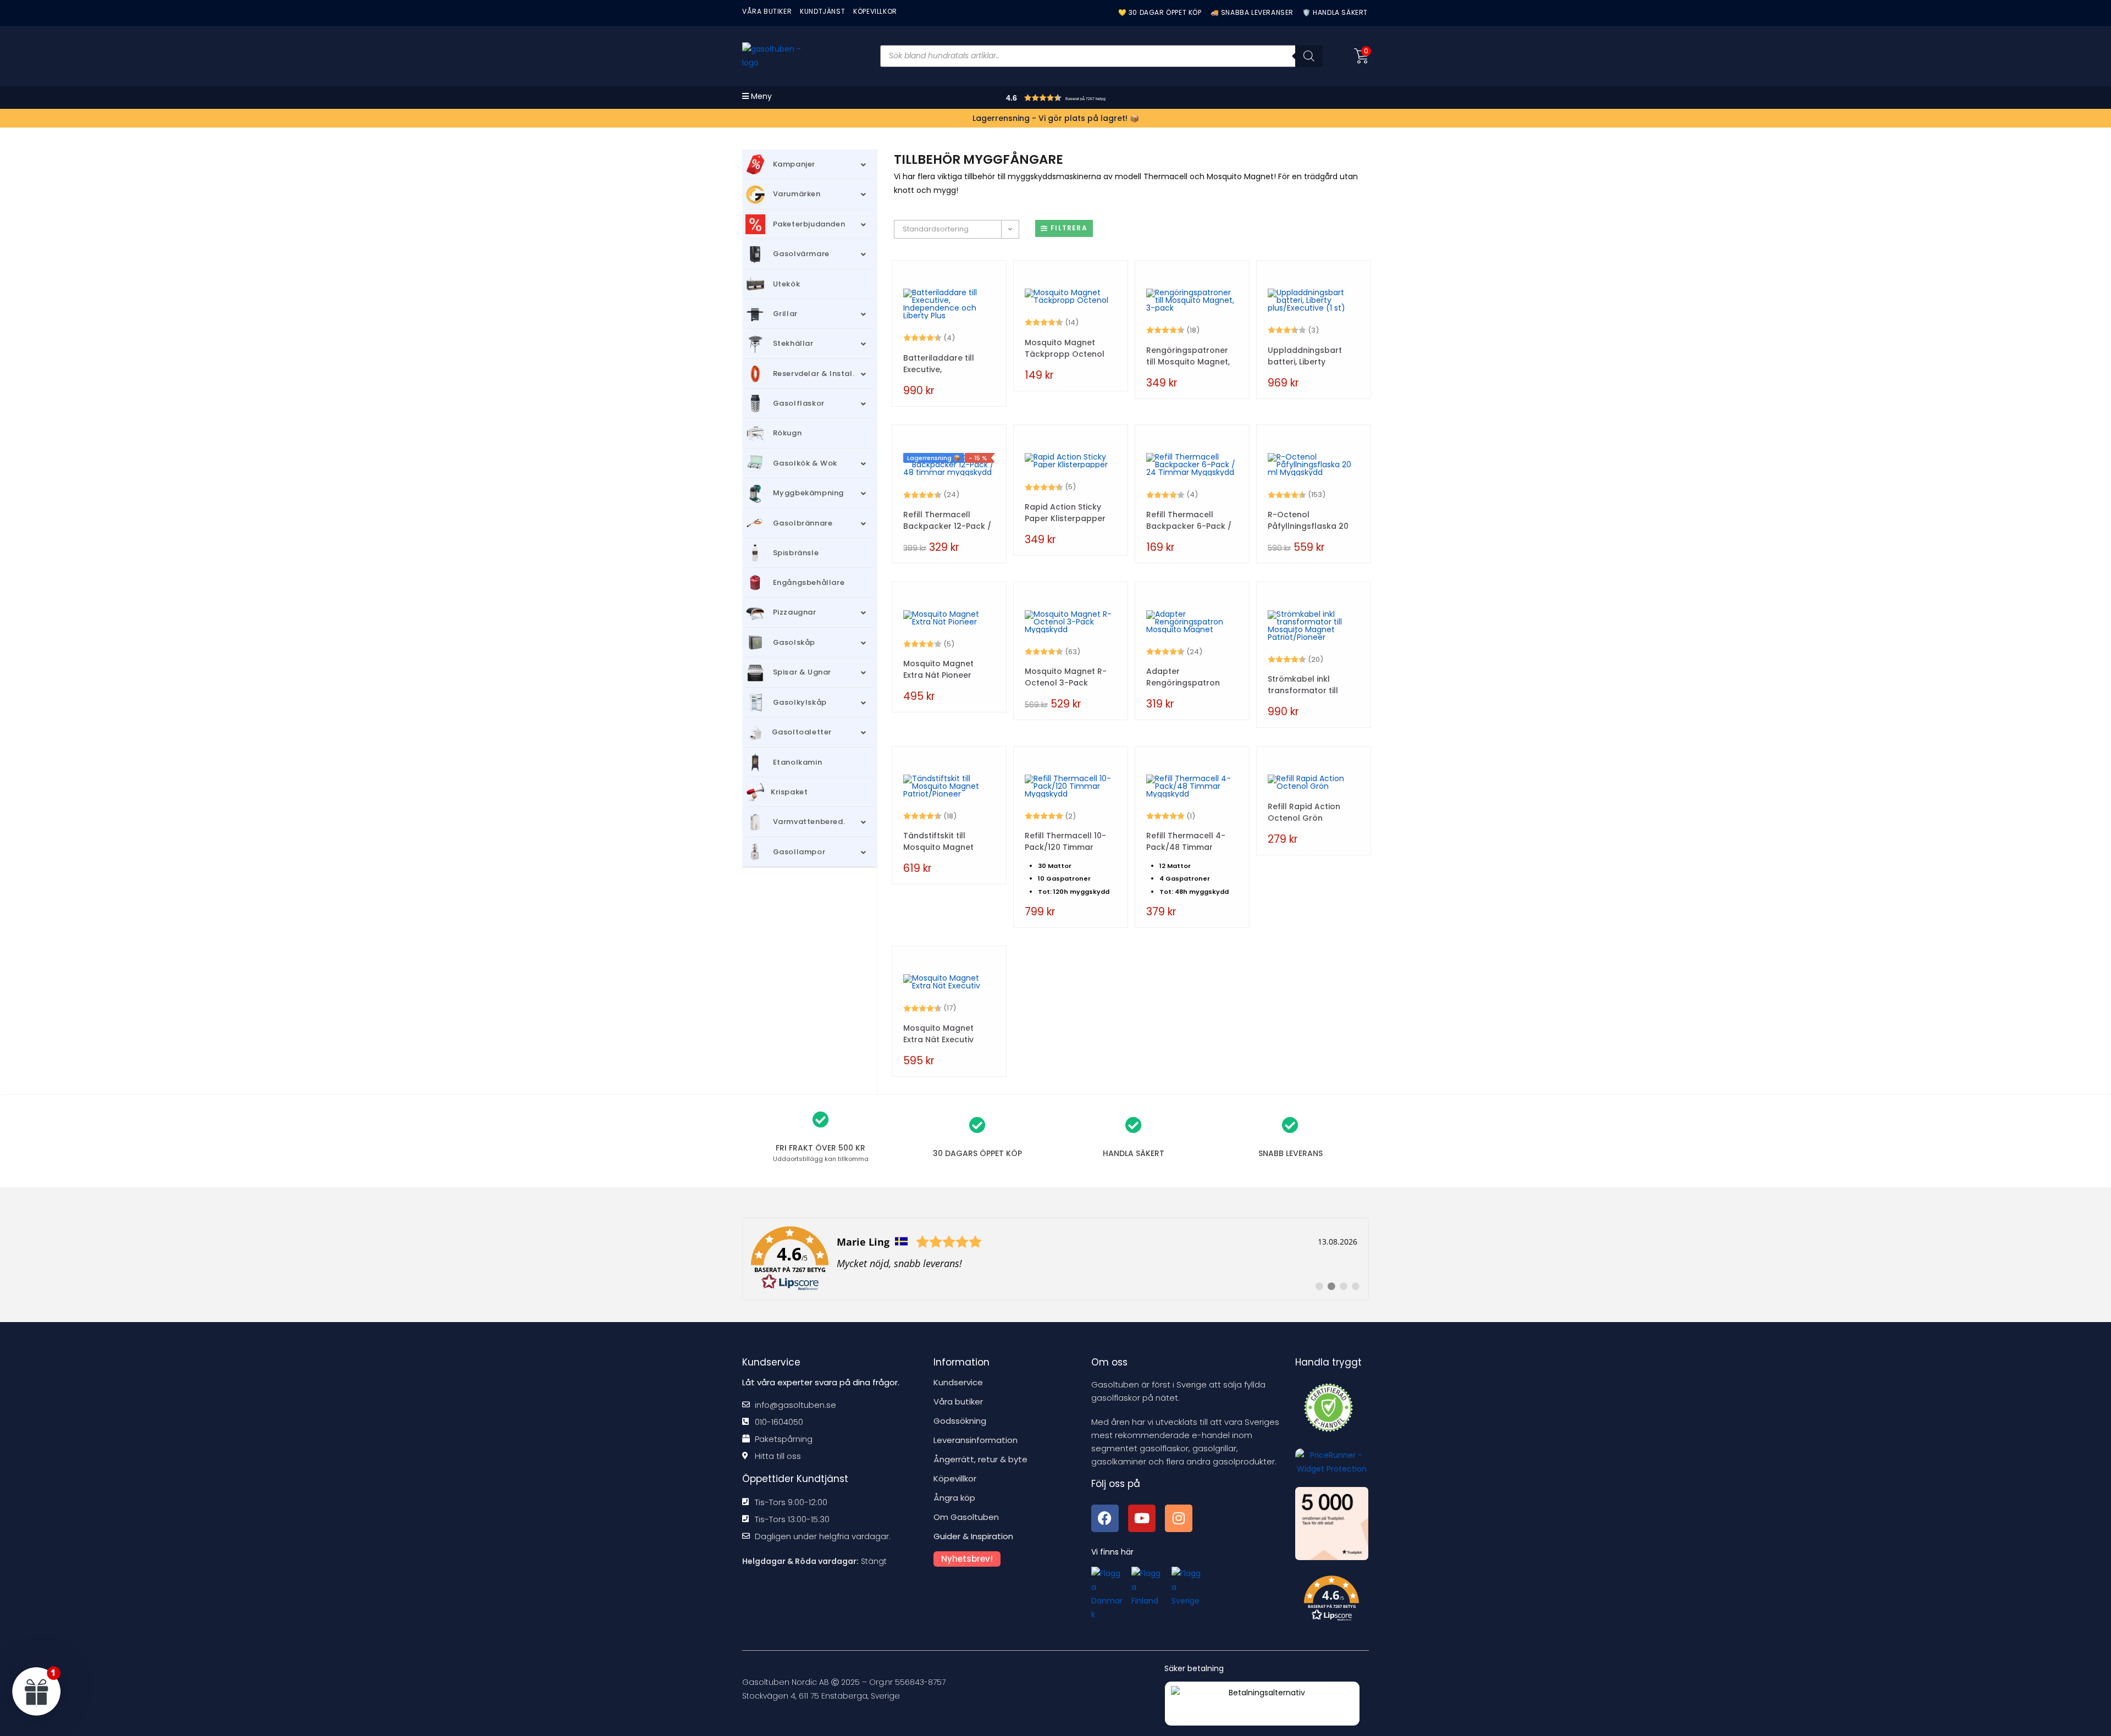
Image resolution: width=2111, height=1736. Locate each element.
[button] (1078, 99)
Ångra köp (954, 1498)
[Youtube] (1142, 1518)
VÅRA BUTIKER (767, 11)
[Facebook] (1105, 1518)
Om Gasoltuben (966, 1517)
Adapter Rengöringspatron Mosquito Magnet (1183, 677)
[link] (1055, 1259)
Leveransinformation (976, 1440)
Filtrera (1069, 228)
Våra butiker (958, 1401)
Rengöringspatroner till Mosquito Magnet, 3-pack (1188, 356)
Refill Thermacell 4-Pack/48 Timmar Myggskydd (1186, 842)
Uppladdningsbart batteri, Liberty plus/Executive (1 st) (1308, 356)
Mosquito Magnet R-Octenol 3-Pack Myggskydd (1066, 677)
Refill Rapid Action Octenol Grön (1304, 812)
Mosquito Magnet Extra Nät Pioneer (938, 669)
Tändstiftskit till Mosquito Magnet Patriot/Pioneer (938, 842)
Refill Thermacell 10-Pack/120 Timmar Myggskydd (1065, 842)
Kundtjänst (822, 11)
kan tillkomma (821, 1159)
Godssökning (960, 1421)
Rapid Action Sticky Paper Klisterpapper (1065, 513)
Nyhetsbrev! (967, 1559)
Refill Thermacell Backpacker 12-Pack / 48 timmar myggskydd (949, 521)
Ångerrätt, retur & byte (980, 1459)
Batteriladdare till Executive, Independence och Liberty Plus (941, 364)
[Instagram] (1179, 1518)
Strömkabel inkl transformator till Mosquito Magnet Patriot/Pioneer (1303, 685)
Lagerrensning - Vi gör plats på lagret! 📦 (1056, 118)
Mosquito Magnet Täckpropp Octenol (1065, 348)
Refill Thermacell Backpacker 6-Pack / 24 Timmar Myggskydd (1189, 521)
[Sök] (1309, 56)
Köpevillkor (955, 1478)
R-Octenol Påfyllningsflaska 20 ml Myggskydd (1308, 521)
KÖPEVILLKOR (875, 11)
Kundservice (958, 1382)
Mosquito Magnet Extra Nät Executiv (938, 1034)
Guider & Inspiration (973, 1536)
